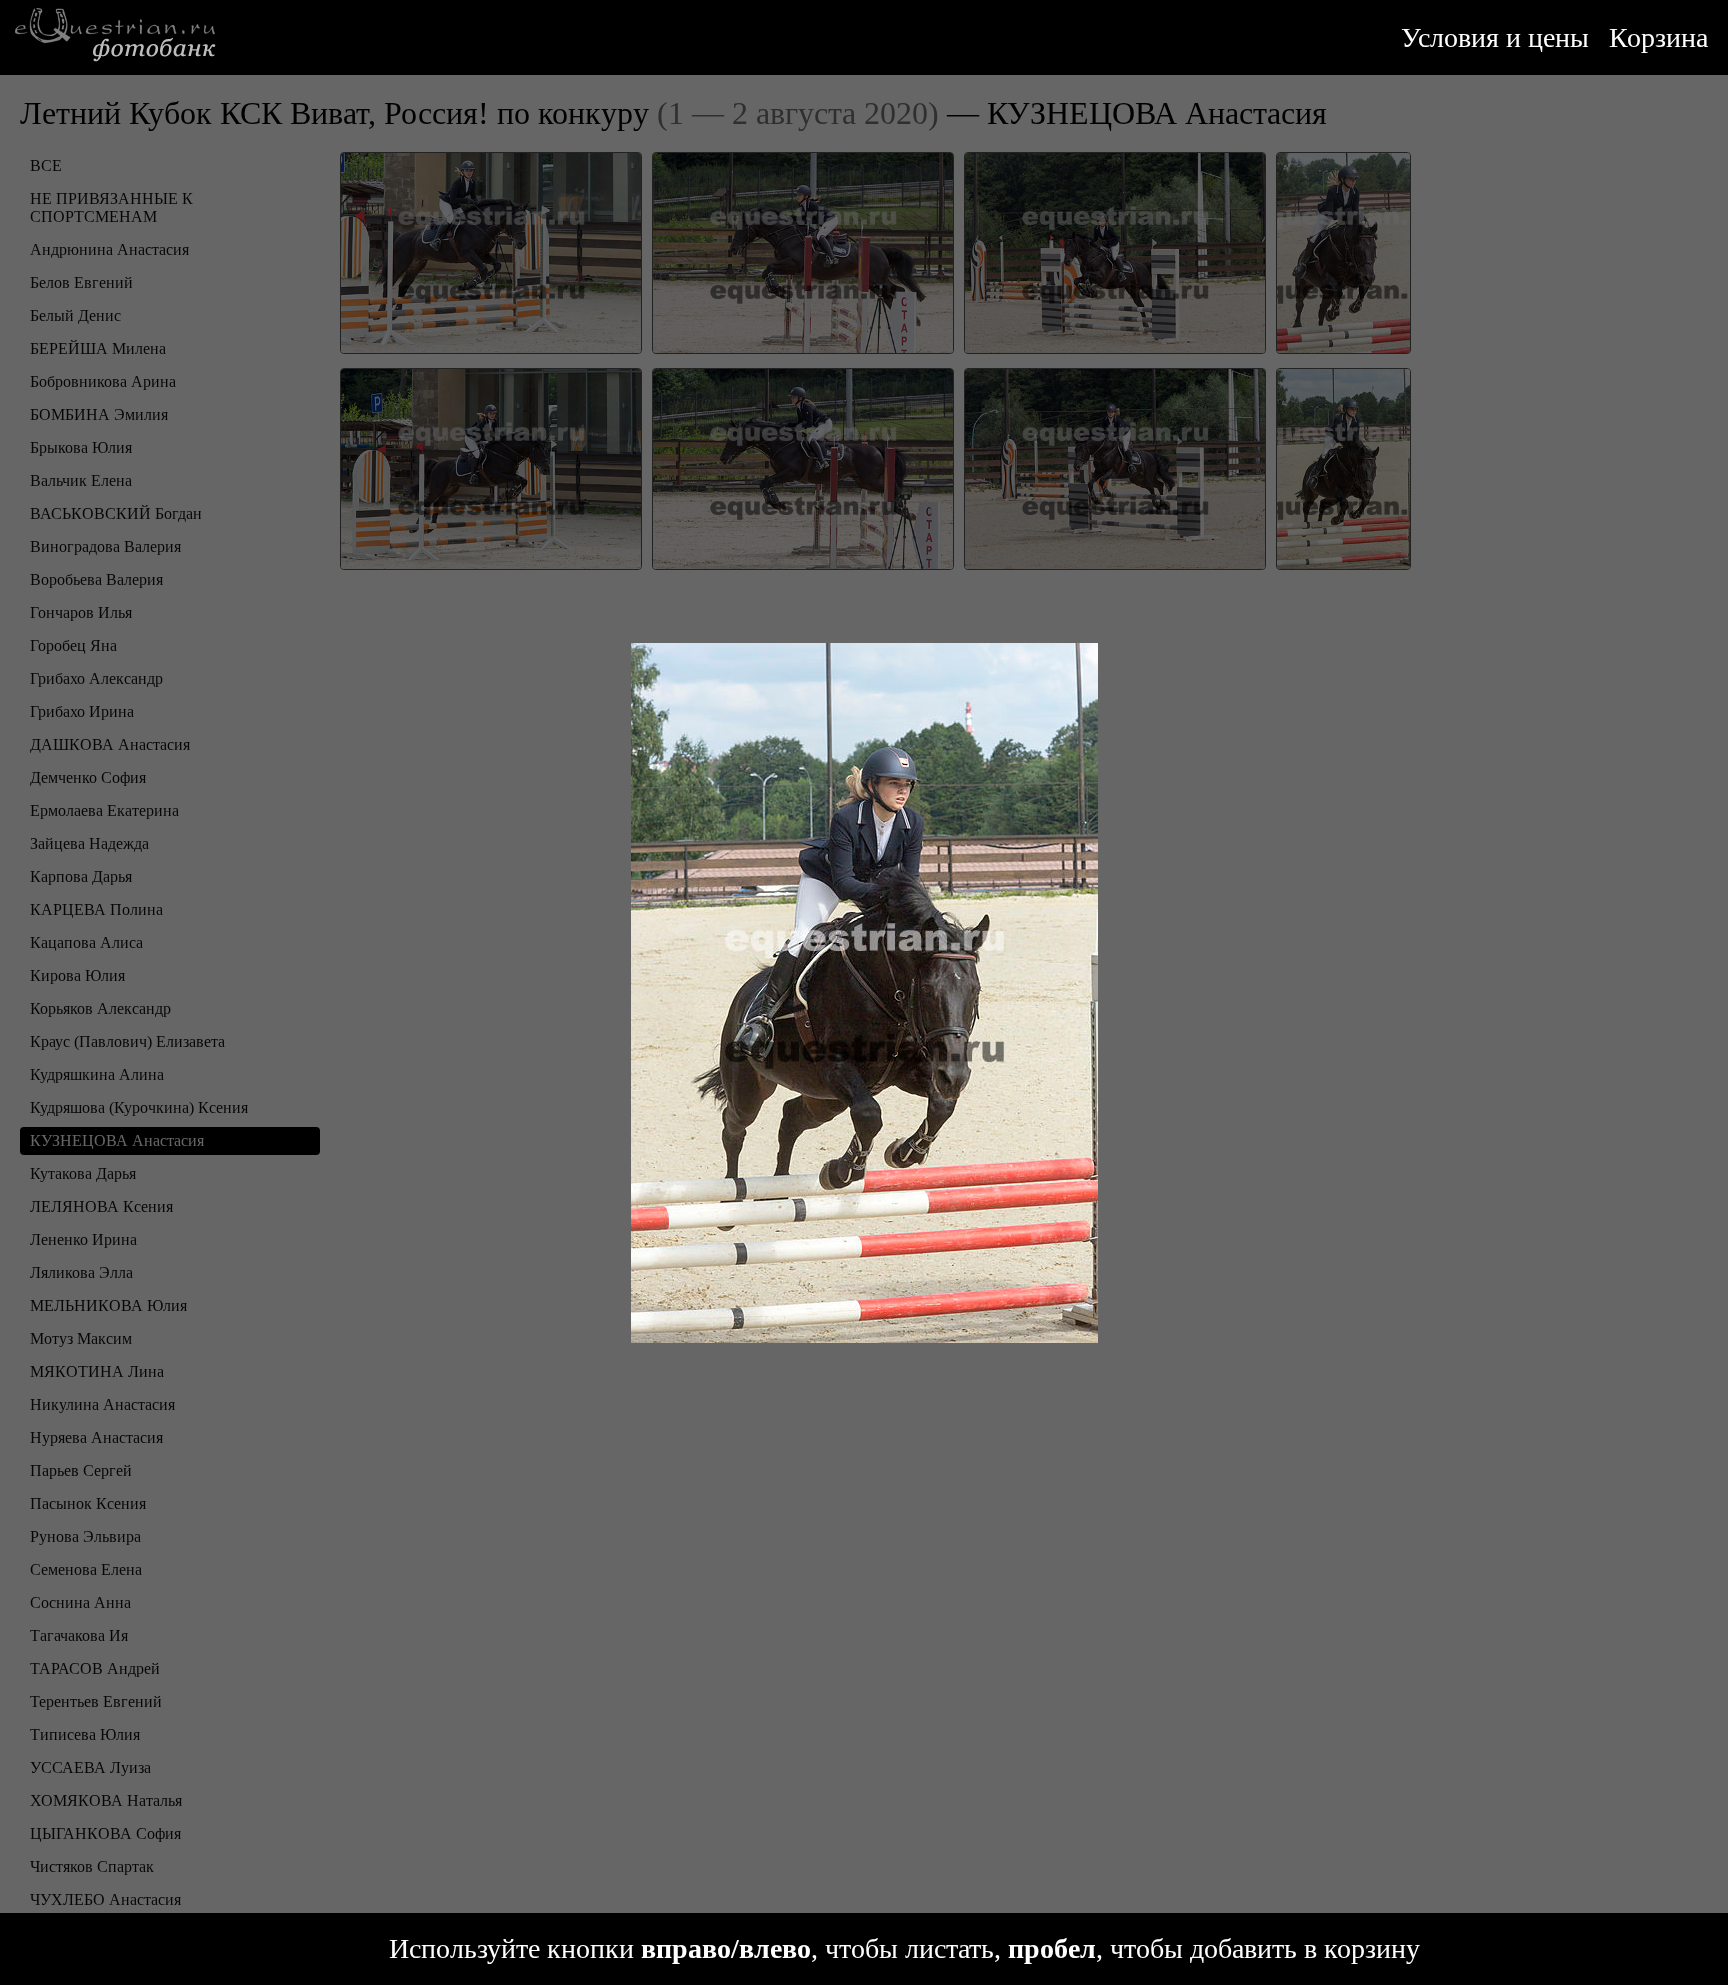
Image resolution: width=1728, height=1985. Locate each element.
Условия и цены (1495, 37)
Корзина (1658, 37)
